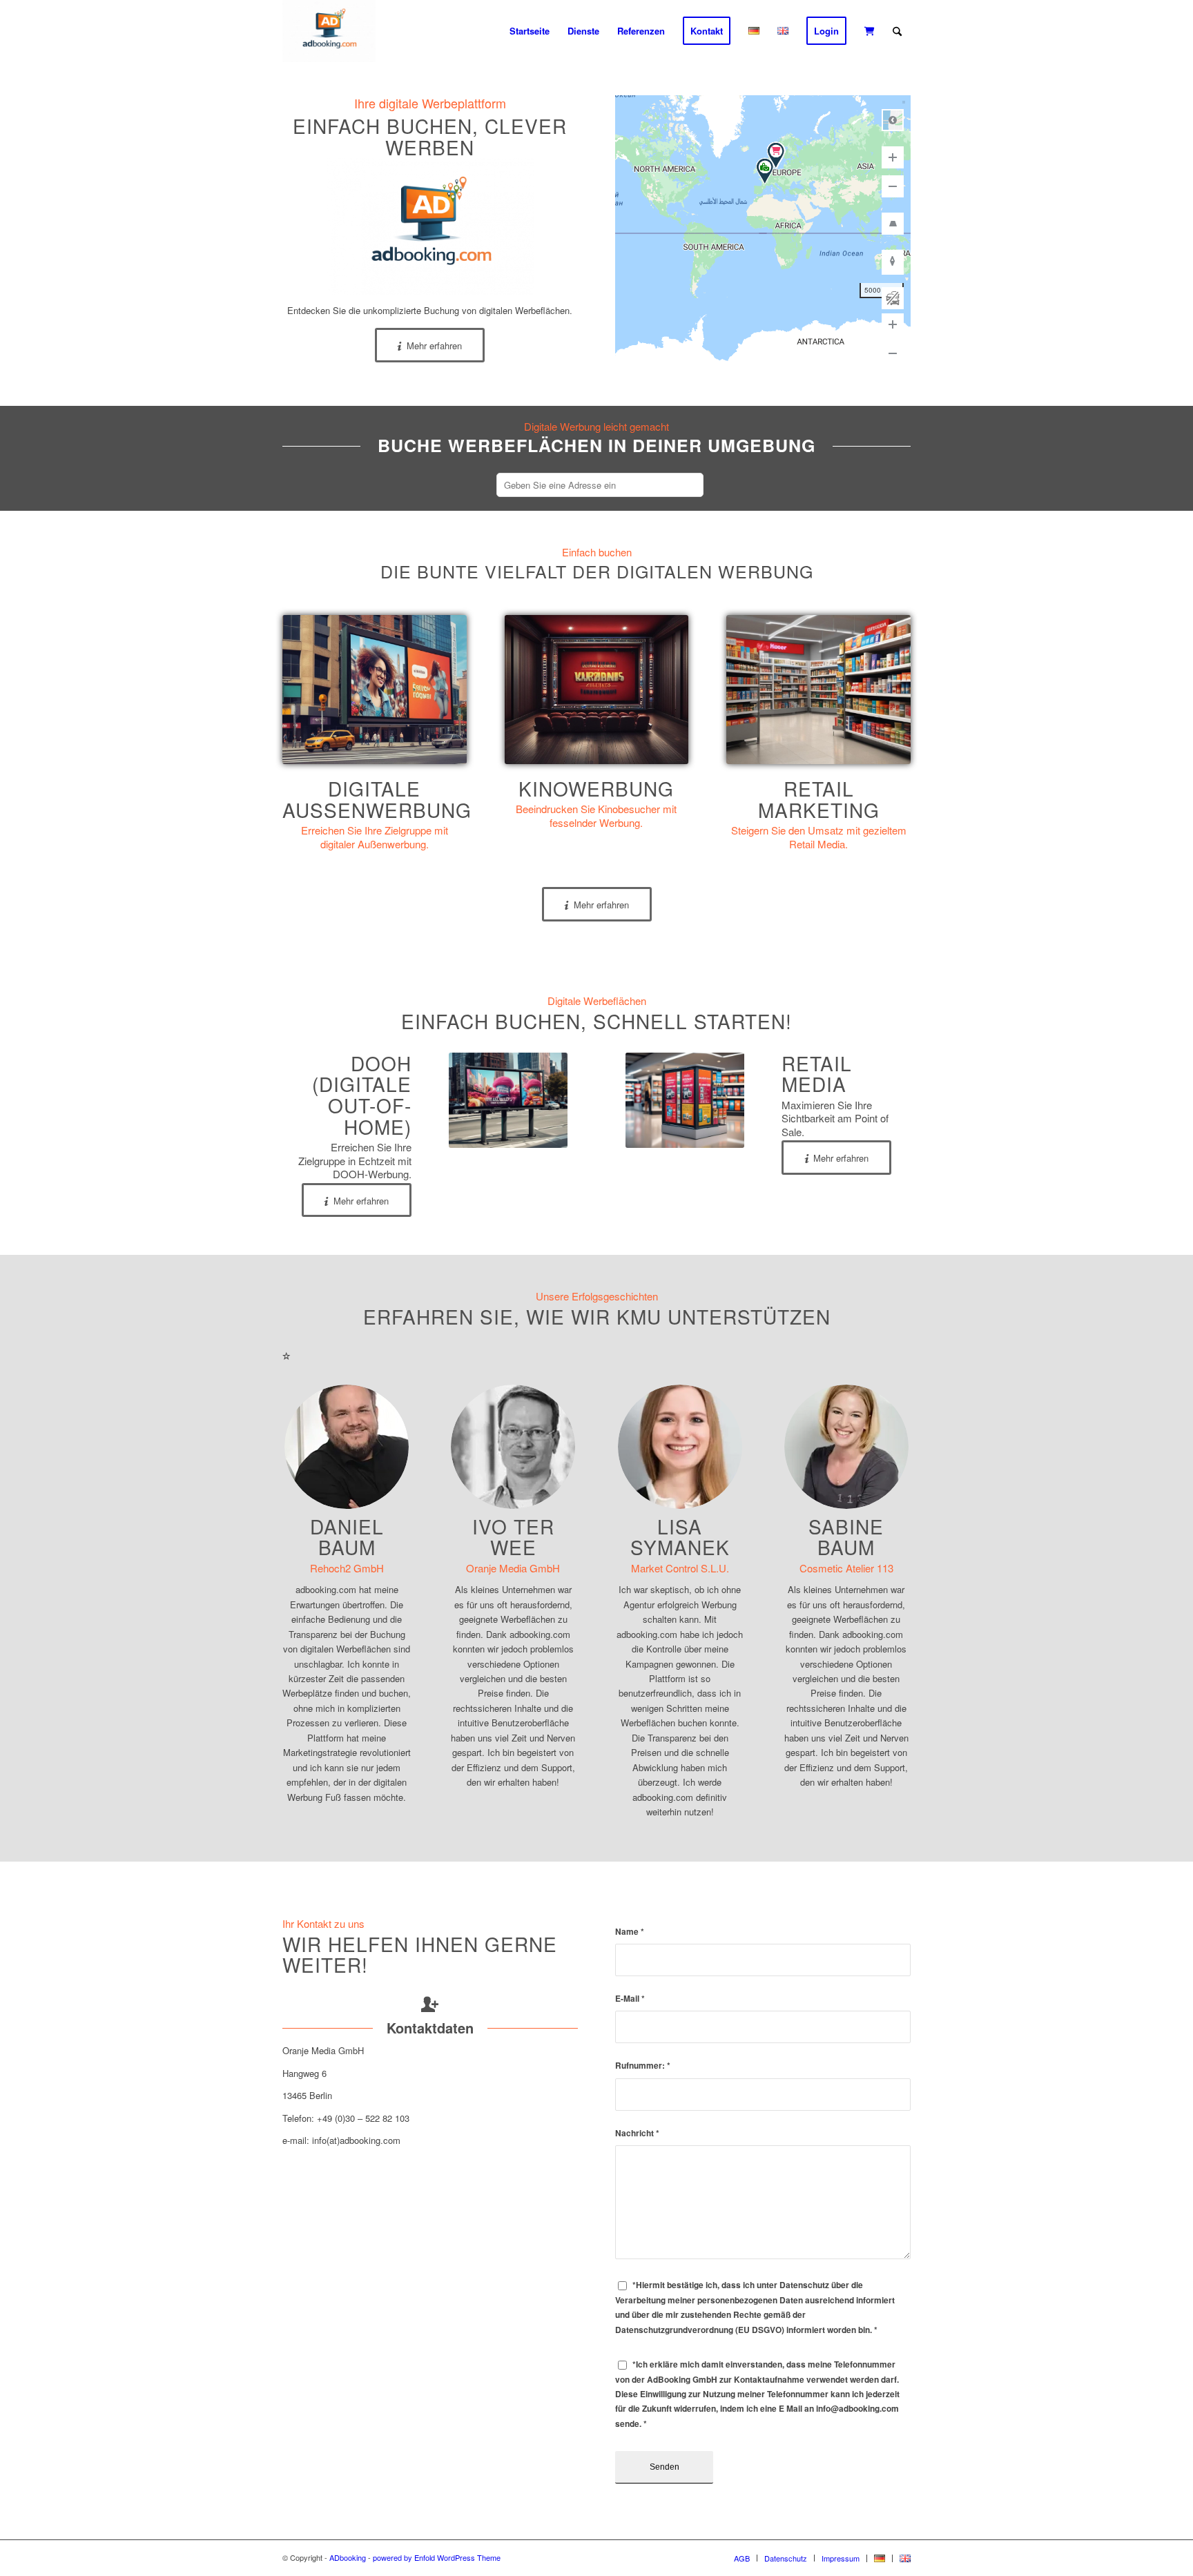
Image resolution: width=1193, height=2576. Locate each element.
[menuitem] (530, 31)
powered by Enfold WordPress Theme (437, 2557)
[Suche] (897, 31)
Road (893, 120)
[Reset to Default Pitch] (893, 224)
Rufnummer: (643, 2066)
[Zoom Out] (893, 186)
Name (630, 1932)
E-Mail (630, 1999)
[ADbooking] (329, 31)
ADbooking (348, 2557)
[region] (763, 233)
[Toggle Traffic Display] (893, 298)
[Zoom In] (893, 157)
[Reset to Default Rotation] (893, 261)
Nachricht (637, 2133)
